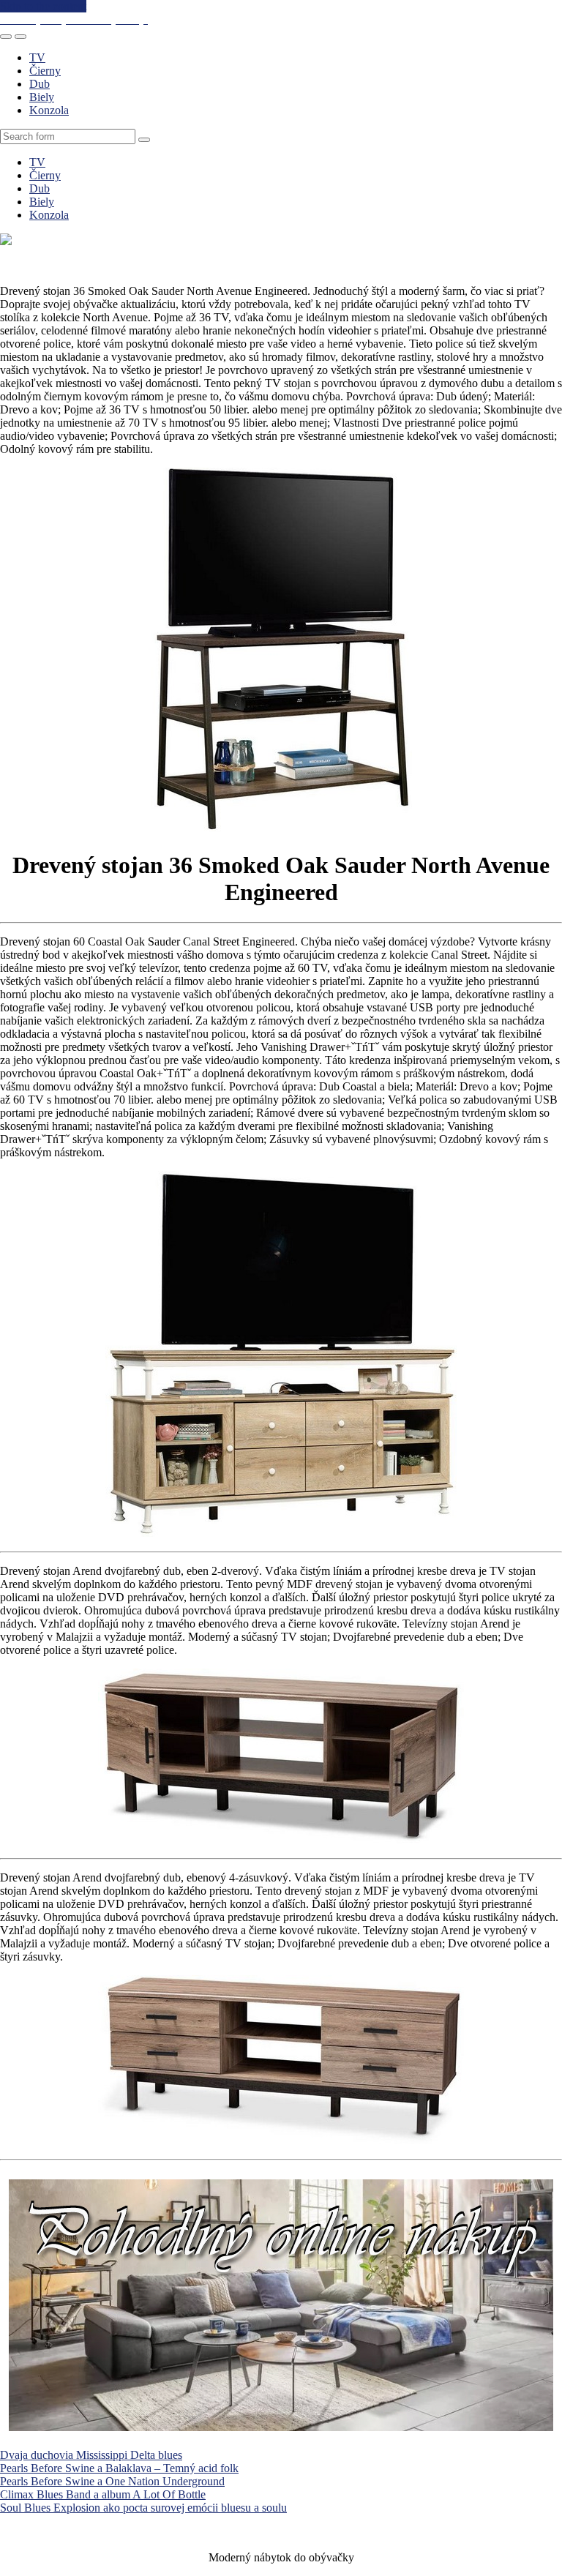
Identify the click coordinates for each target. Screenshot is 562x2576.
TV (37, 57)
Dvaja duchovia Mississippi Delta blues (91, 2455)
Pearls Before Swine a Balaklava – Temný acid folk (119, 2468)
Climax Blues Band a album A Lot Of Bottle (103, 2494)
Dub (40, 84)
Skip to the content (43, 6)
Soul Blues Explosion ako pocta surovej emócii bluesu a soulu (143, 2508)
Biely (42, 97)
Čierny (45, 71)
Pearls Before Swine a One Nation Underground (112, 2481)
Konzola (49, 110)
